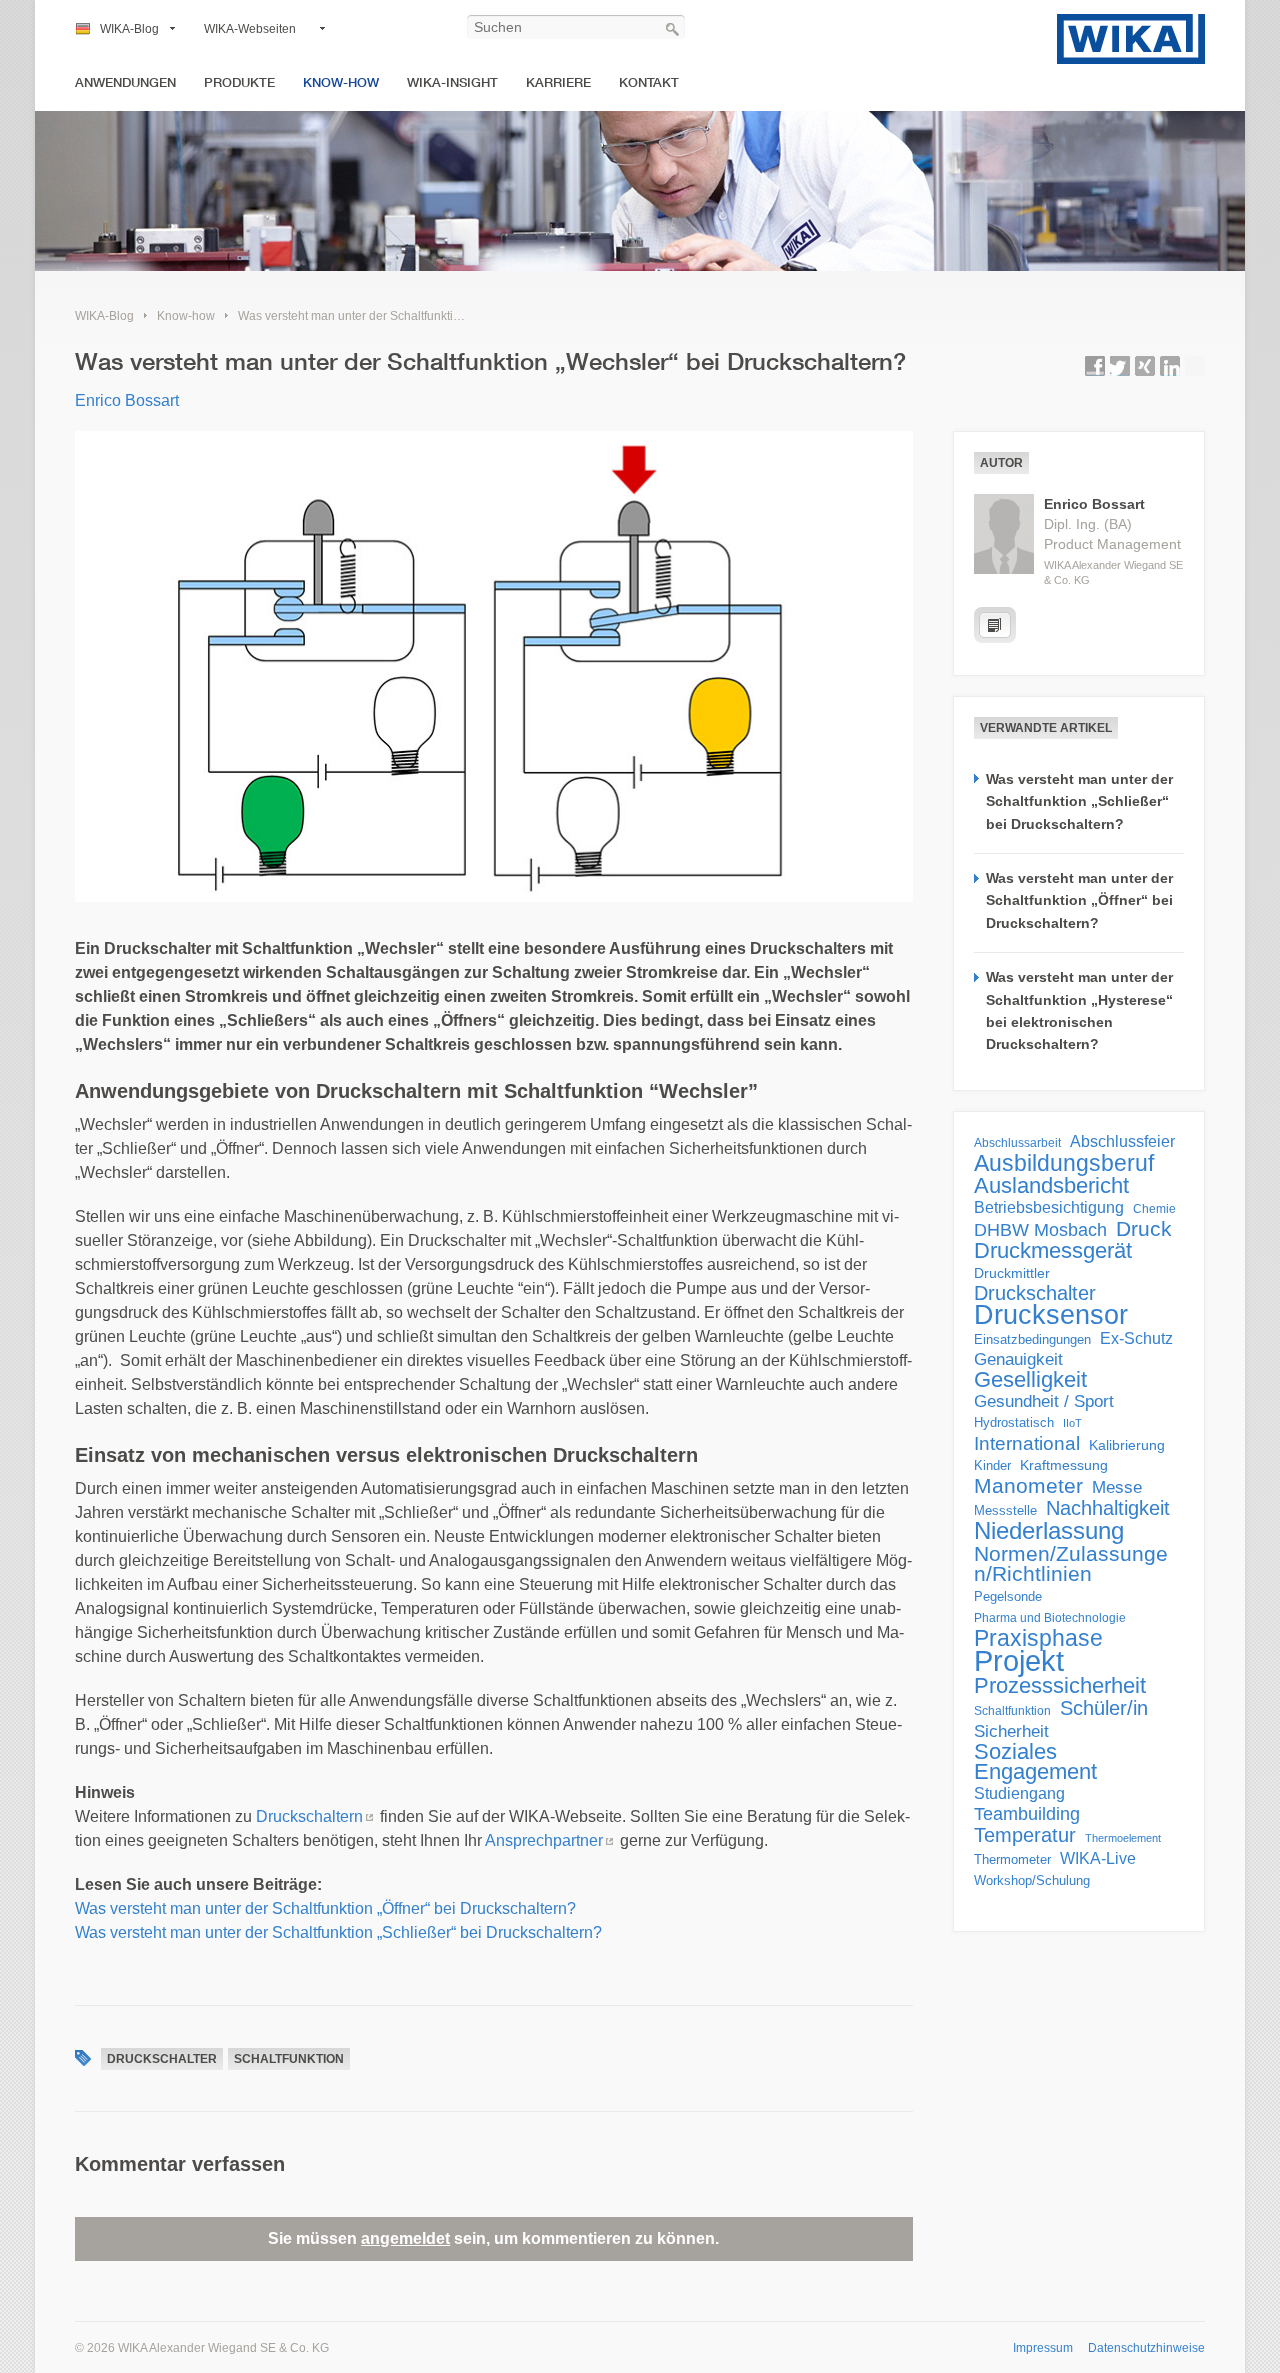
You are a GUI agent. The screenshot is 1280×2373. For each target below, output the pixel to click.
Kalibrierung (1127, 1445)
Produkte (239, 82)
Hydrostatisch (1014, 1422)
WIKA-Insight (452, 82)
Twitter (1120, 366)
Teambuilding (1027, 1814)
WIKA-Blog (129, 29)
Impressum (1043, 2348)
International (1027, 1443)
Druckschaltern (309, 1816)
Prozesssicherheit (1060, 1686)
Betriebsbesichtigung (1049, 1207)
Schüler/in (1104, 1708)
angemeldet (405, 2238)
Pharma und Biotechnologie (1050, 1618)
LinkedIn (1170, 366)
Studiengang (1019, 1793)
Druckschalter (162, 2059)
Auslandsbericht (1051, 1186)
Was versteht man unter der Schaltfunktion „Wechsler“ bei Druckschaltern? (439, 316)
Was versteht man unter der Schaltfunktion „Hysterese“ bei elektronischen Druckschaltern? (1079, 1010)
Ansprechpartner (544, 1840)
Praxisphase (1038, 1638)
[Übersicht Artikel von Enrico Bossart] (995, 625)
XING (1145, 366)
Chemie (1154, 1209)
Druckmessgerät (1053, 1251)
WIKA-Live (1098, 1858)
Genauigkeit (1018, 1359)
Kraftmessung (1064, 1465)
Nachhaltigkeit (1108, 1508)
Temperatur (1025, 1835)
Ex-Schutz (1136, 1338)
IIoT (1072, 1423)
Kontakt (649, 82)
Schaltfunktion (289, 2059)
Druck (1144, 1229)
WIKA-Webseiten (250, 29)
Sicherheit (1011, 1731)
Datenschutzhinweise (1146, 2348)
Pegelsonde (1008, 1596)
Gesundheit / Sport (1044, 1401)
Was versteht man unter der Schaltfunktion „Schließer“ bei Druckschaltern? (338, 1932)
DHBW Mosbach (1040, 1230)
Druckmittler (1012, 1273)
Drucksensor (1051, 1315)
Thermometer (1012, 1859)
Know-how (341, 82)
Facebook (1095, 366)
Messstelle (1005, 1510)
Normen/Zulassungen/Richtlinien (1071, 1564)
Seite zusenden (1195, 366)
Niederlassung (1049, 1531)
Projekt (1019, 1661)
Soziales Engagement (1035, 1762)
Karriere (558, 82)
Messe (1117, 1487)
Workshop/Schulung (1032, 1880)
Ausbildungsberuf (1064, 1163)
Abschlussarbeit (1017, 1142)
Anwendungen (125, 82)
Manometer (1028, 1486)
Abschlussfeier (1122, 1141)
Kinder (992, 1465)
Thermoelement (1123, 1838)
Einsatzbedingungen (1032, 1339)
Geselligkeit (1030, 1380)
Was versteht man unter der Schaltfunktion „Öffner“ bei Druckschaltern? (325, 1908)
